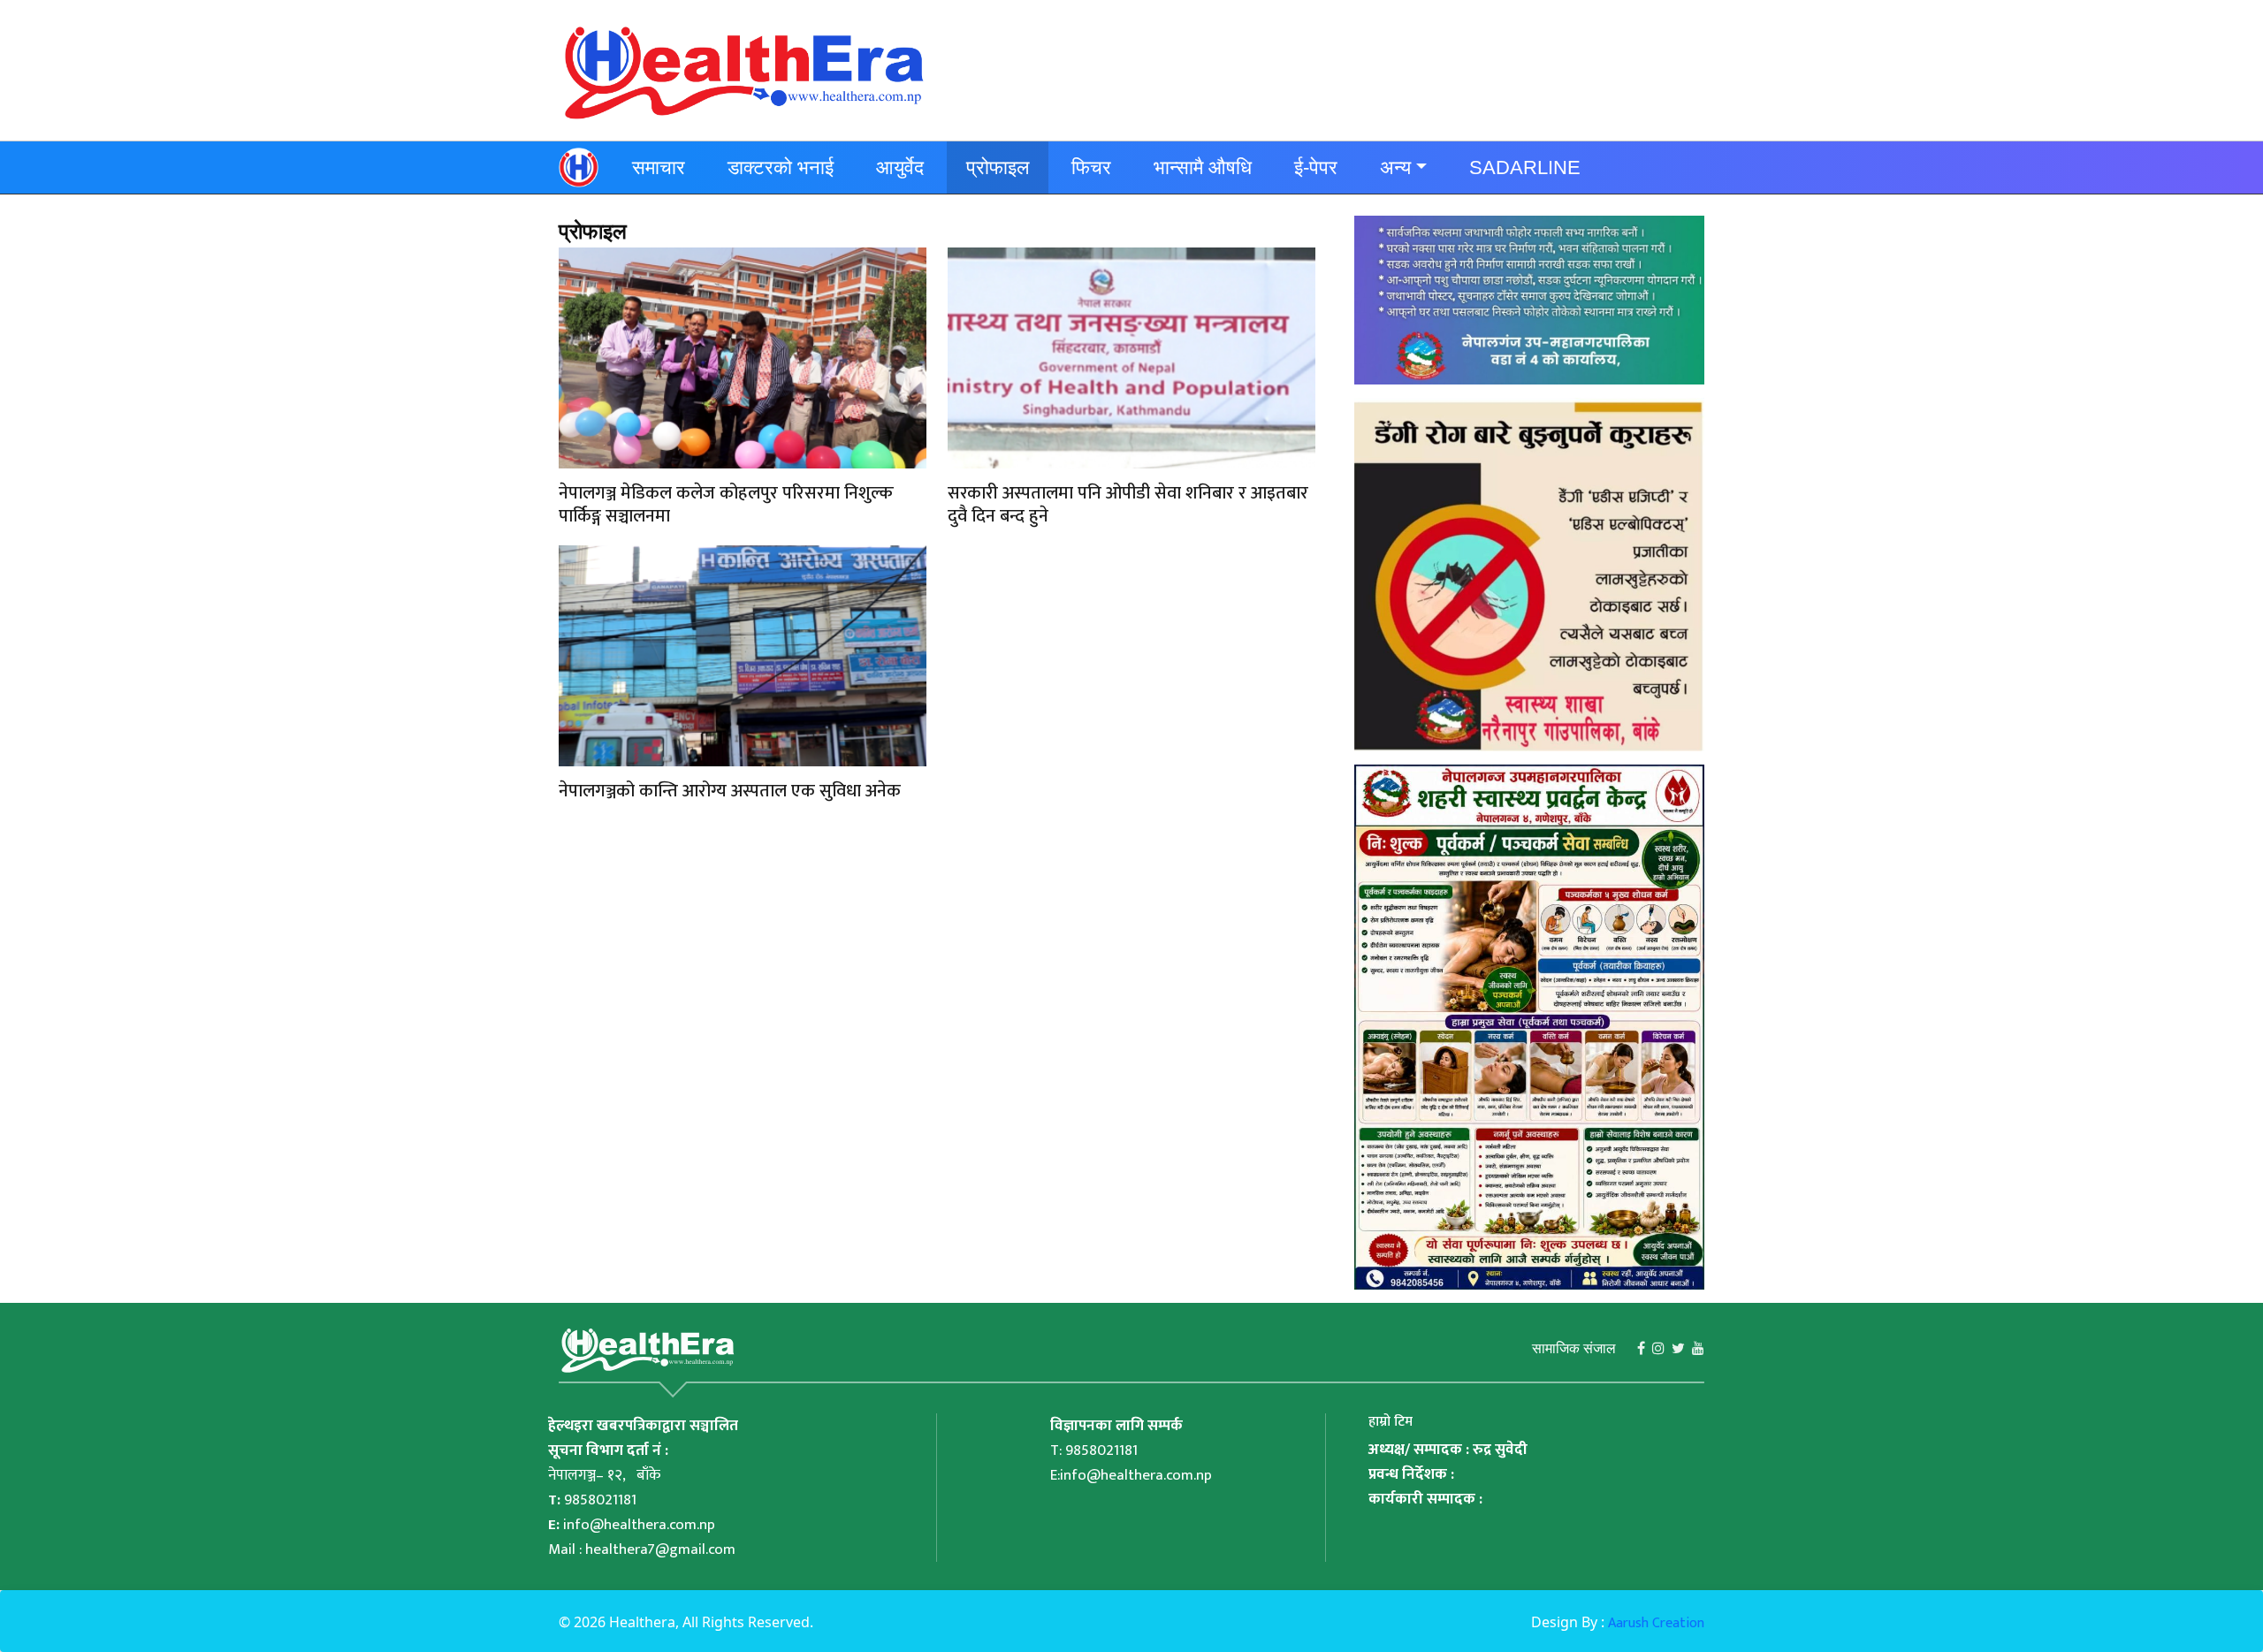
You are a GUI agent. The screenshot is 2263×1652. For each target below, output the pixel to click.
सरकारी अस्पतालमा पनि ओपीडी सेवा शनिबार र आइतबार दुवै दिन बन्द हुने (1128, 505)
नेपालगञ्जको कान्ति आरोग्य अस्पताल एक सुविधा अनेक (730, 791)
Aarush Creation (1656, 1623)
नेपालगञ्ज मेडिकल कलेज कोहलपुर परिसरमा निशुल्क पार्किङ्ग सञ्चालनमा (726, 505)
